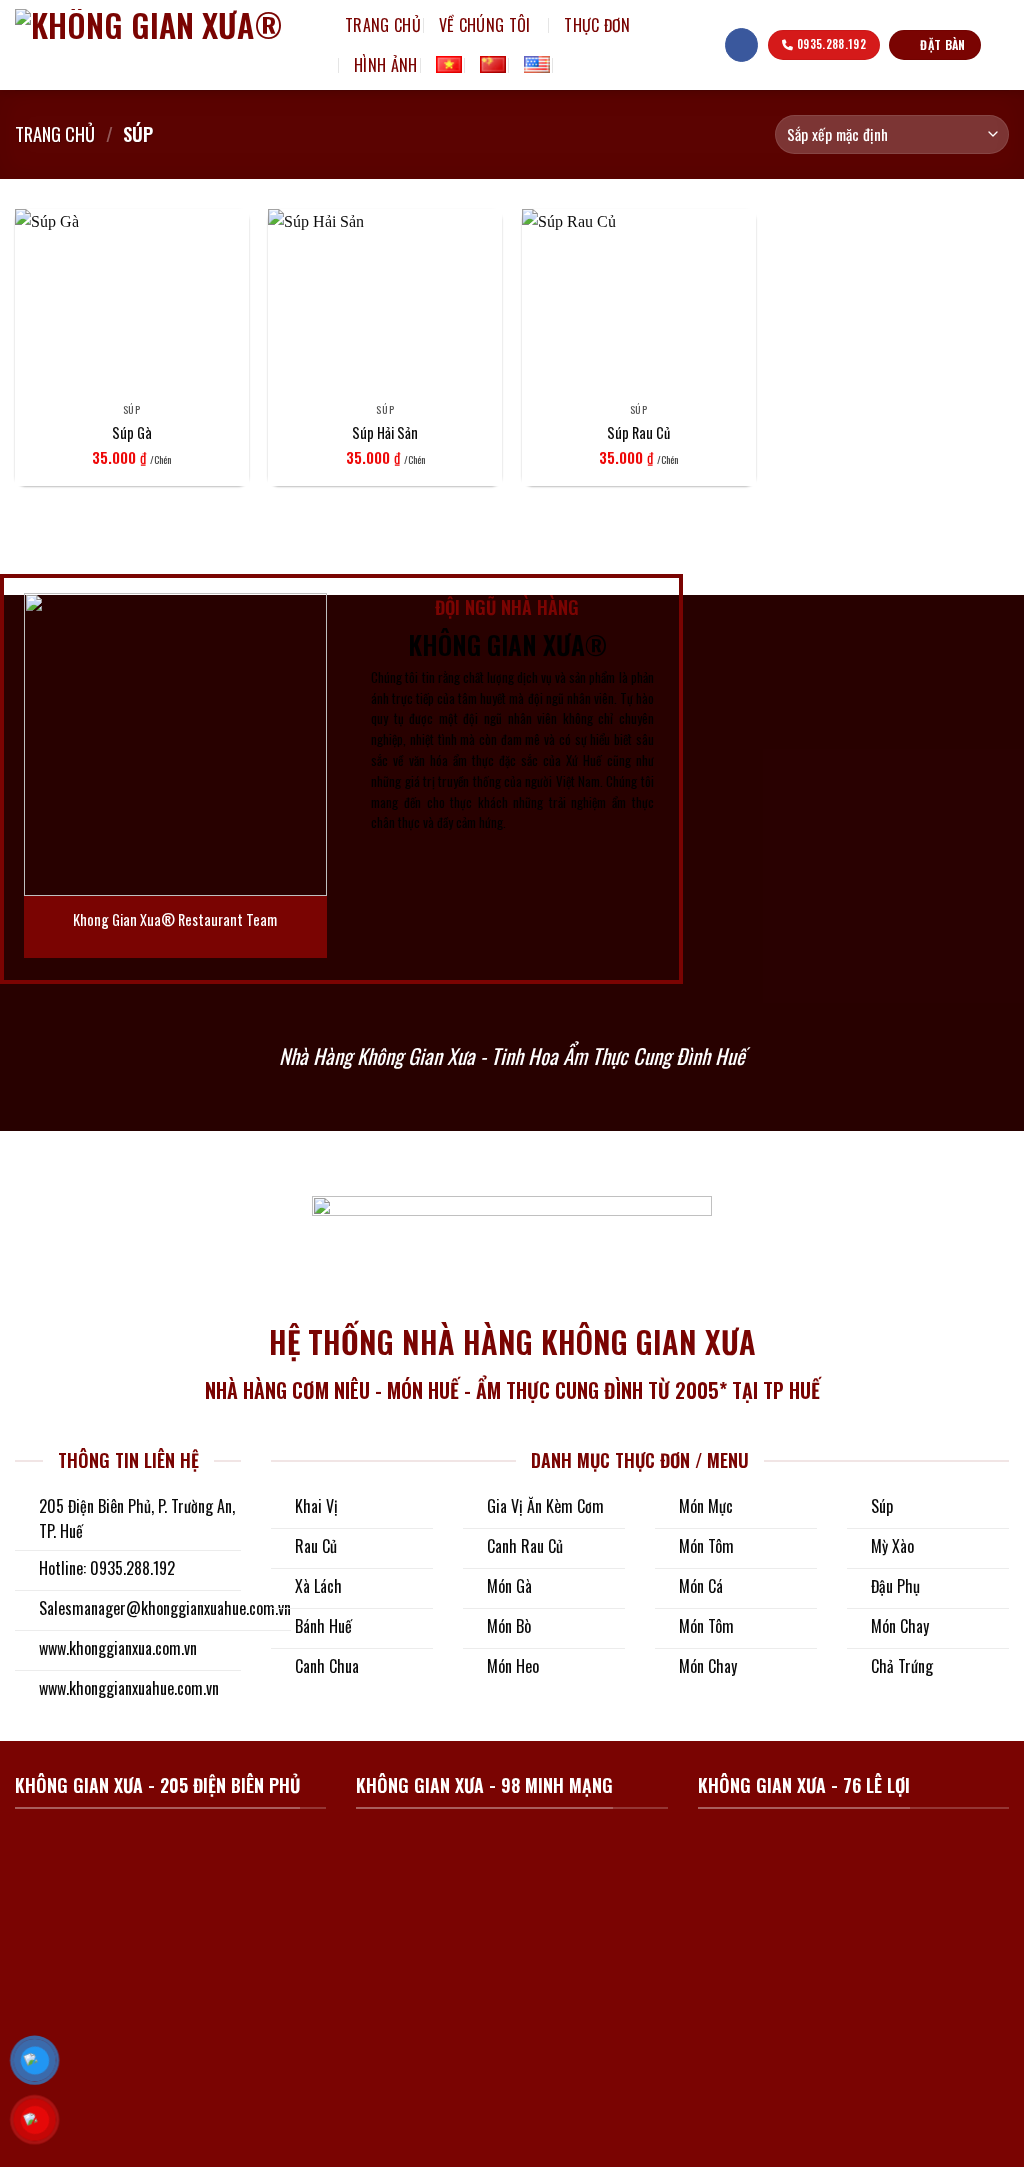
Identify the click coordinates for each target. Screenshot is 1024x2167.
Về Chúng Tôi (485, 25)
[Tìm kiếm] (576, 64)
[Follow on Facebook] (741, 45)
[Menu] (699, 45)
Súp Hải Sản (385, 433)
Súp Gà (132, 433)
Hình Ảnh (386, 65)
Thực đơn (597, 25)
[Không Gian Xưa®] (165, 45)
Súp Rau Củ (638, 433)
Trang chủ (383, 25)
